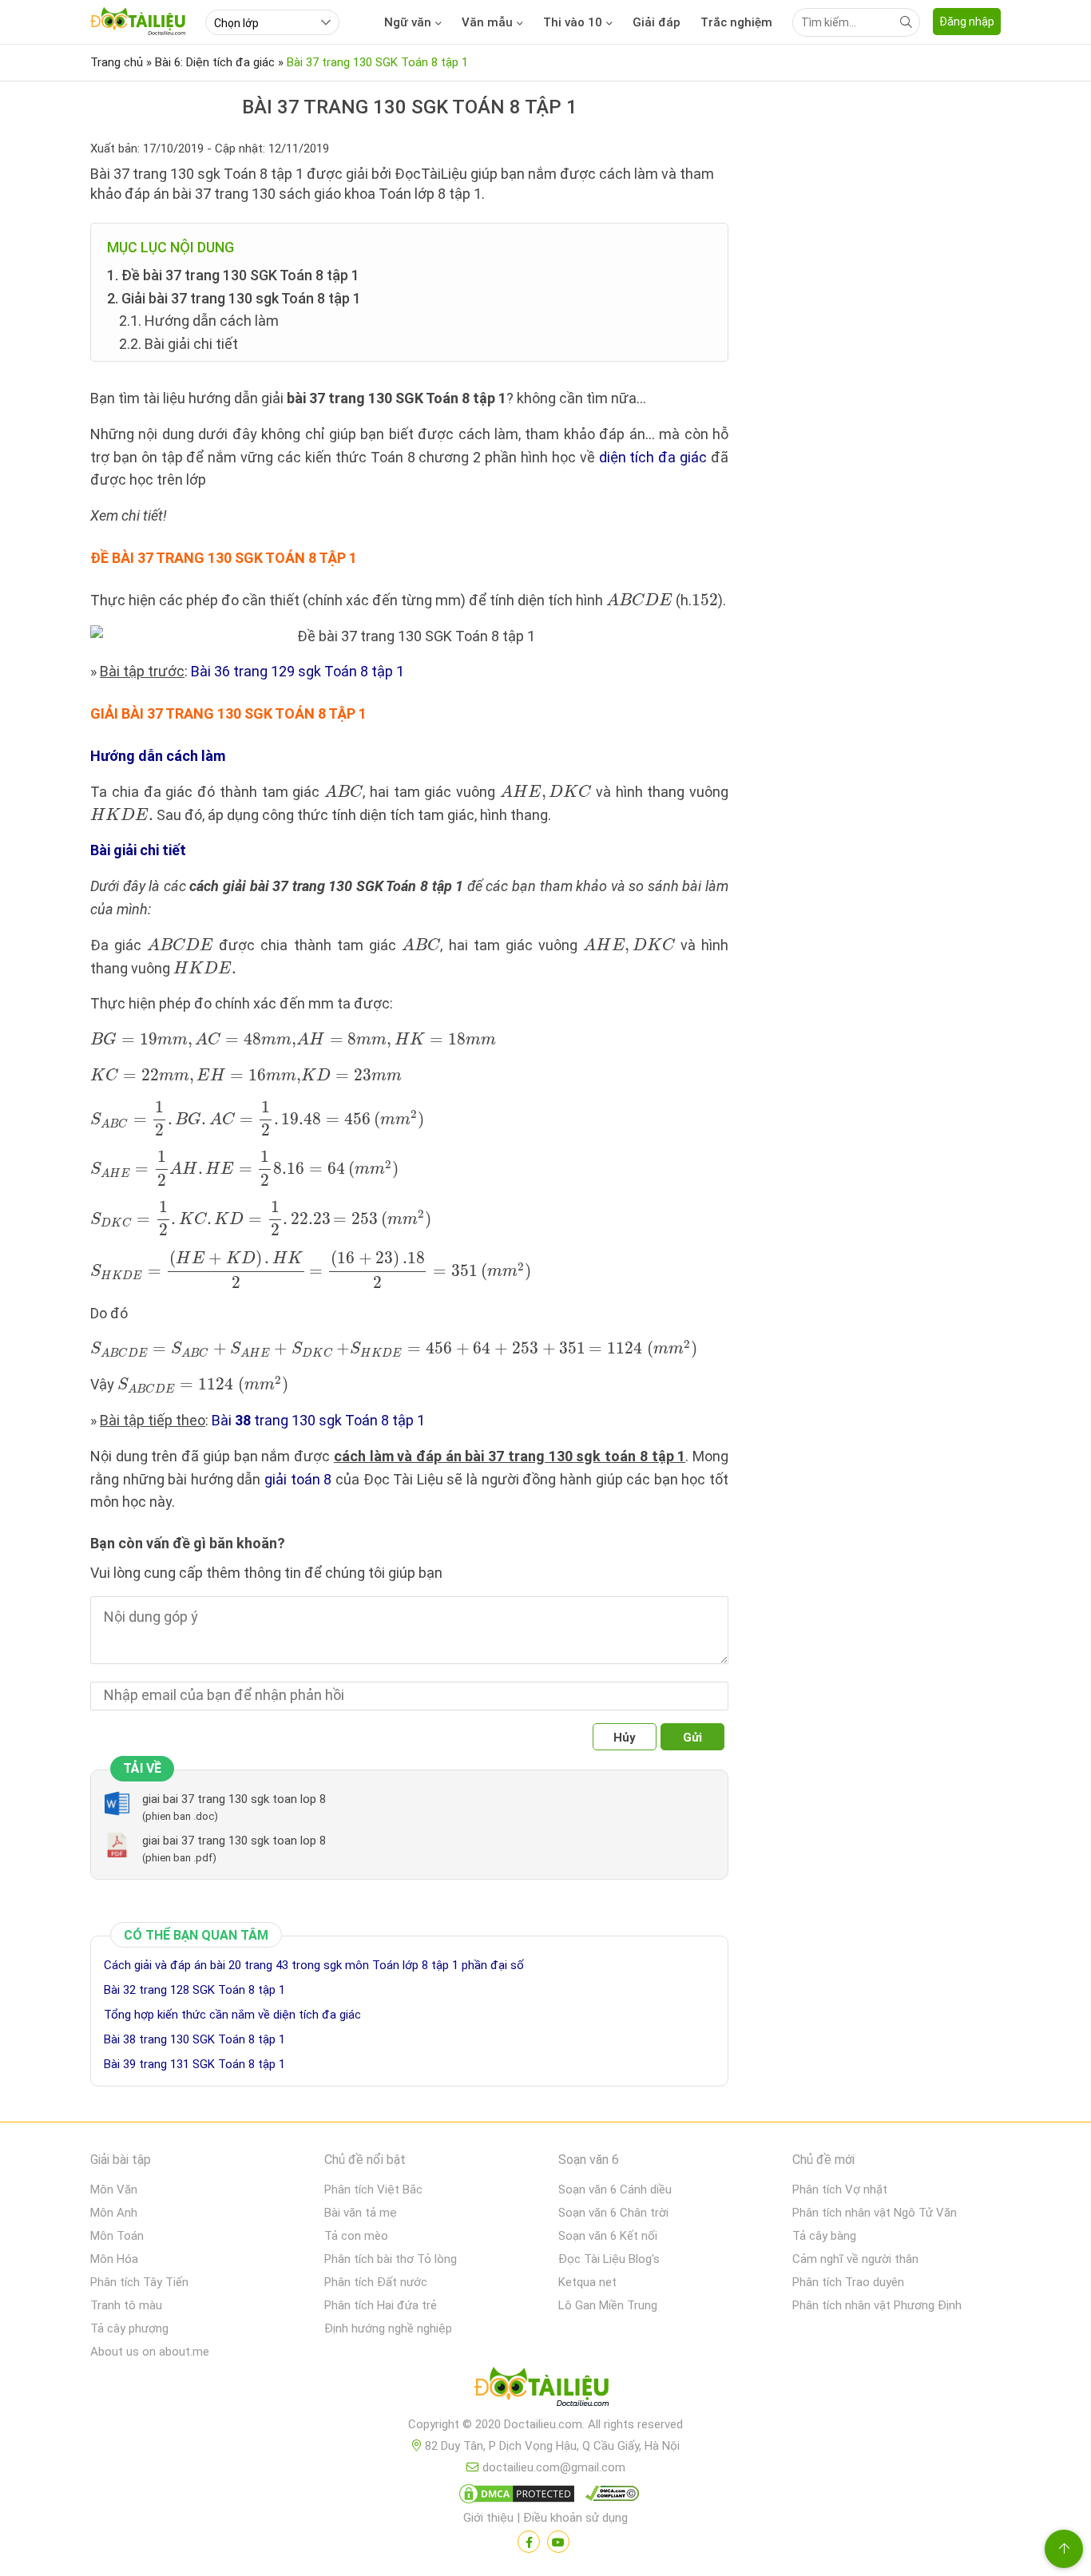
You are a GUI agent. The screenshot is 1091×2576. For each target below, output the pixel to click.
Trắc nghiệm (736, 22)
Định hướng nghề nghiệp (388, 2328)
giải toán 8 (298, 1479)
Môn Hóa (114, 2259)
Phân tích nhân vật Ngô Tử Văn (875, 2213)
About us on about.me (150, 2352)
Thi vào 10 (573, 22)
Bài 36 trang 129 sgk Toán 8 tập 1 (298, 671)
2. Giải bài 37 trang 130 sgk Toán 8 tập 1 (234, 298)
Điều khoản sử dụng (575, 2518)
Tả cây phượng (129, 2328)
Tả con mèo (356, 2236)
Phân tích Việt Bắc (373, 2190)
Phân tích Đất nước (376, 2282)
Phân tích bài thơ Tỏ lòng (391, 2259)
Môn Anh (114, 2213)
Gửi (692, 1738)
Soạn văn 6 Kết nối (608, 2236)
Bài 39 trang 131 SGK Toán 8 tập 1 (194, 2064)
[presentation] (639, 599)
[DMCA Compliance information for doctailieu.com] (609, 2497)
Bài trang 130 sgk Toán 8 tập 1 (318, 1420)
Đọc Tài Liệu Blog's (609, 2259)
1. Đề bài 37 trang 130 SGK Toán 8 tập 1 (233, 275)
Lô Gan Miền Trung (608, 2305)
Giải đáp (657, 22)
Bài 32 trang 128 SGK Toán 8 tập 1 (194, 1990)
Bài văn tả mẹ (361, 2213)
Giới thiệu (488, 2518)
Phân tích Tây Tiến (139, 2282)
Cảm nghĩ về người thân (855, 2259)
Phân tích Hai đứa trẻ (381, 2305)
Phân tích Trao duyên (848, 2282)
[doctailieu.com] (545, 2390)
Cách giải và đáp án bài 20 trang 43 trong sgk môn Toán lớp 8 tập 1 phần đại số (314, 1965)
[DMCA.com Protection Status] (514, 2497)
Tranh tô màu (126, 2305)
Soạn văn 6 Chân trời (613, 2213)
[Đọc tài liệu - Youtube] (558, 2542)
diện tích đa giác (653, 457)
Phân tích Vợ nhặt (840, 2190)
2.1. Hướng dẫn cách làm (199, 321)
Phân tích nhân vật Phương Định (877, 2305)
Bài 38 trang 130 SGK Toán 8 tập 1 (194, 2039)
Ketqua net (587, 2282)
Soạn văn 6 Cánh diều (615, 2190)
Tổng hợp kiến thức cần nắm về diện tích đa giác (232, 2015)
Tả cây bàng (824, 2236)
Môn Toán (117, 2236)
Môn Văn (114, 2190)
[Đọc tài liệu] (529, 2542)
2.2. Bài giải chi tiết (179, 344)
